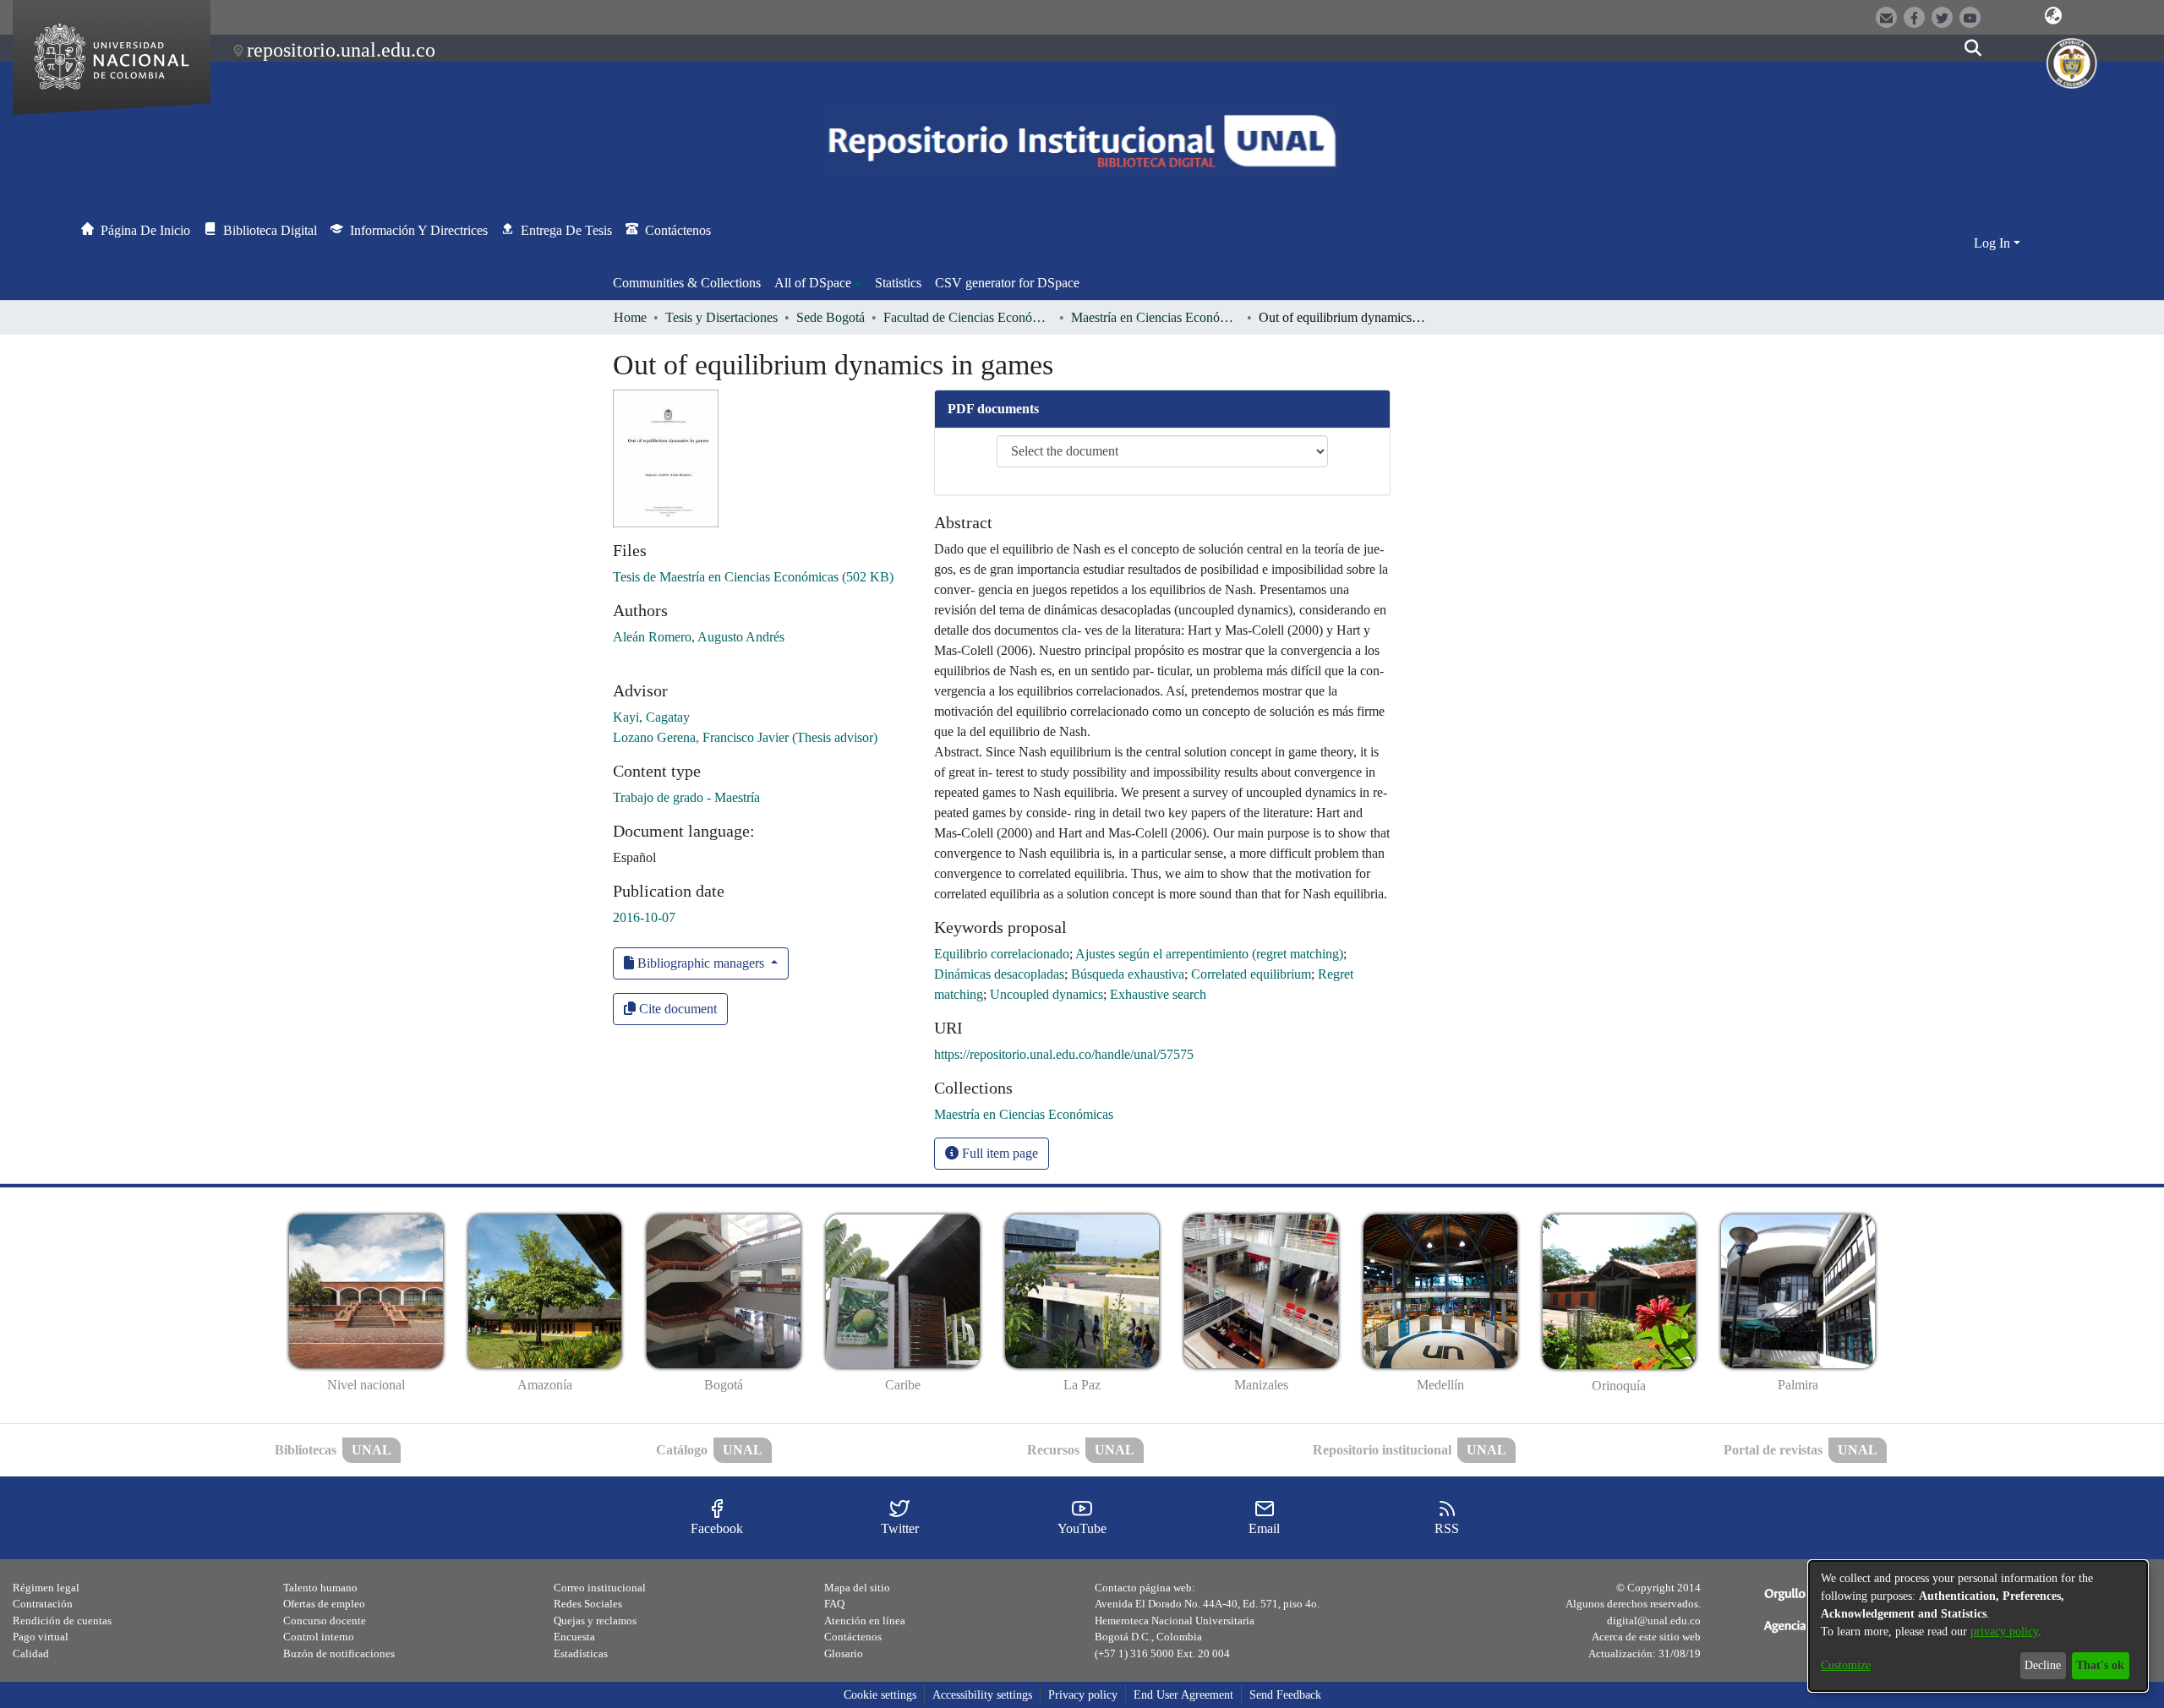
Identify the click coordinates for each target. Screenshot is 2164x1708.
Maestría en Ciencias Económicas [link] (1156, 317)
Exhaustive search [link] (1158, 994)
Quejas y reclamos (595, 1621)
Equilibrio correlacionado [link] (1002, 954)
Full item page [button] (998, 1153)
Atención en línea (865, 1621)
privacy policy (2004, 1632)
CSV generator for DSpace (1007, 283)
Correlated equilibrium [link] (1251, 974)
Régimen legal (46, 1588)
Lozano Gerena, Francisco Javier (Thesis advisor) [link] (745, 737)
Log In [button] (1994, 243)
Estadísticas (581, 1653)
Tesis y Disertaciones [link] (721, 317)
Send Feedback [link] (1285, 1695)
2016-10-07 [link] (644, 917)
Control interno (319, 1637)
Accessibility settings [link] (982, 1695)
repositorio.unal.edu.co (341, 50)
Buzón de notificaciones (339, 1653)
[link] (753, 577)
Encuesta (574, 1637)
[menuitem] (818, 283)
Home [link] (630, 317)
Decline (2043, 1665)
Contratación (43, 1604)
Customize (1846, 1665)
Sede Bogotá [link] (831, 317)
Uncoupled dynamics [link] (1046, 994)
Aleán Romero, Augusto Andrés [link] (699, 637)
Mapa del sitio (857, 1588)
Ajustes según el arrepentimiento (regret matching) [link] (1209, 954)
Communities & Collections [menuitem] (687, 283)
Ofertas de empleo (324, 1604)
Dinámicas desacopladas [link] (999, 974)
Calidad (31, 1653)
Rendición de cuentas (62, 1621)
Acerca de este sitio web (1646, 1637)
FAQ (834, 1604)
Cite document (676, 1009)
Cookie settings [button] (880, 1695)
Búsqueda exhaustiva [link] (1128, 974)
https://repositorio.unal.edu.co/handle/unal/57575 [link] (1064, 1054)
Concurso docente (325, 1621)
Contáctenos (853, 1637)
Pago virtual (41, 1637)
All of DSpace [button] (813, 283)
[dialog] (1978, 1626)
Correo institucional (600, 1588)
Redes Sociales (588, 1604)
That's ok (2100, 1665)
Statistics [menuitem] (898, 283)
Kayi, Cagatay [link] (651, 717)
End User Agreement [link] (1183, 1695)
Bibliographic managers (701, 963)
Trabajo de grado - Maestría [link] (686, 797)
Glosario (844, 1653)
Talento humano (320, 1588)
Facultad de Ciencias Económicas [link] (968, 317)
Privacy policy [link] (1083, 1695)
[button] (2054, 16)
